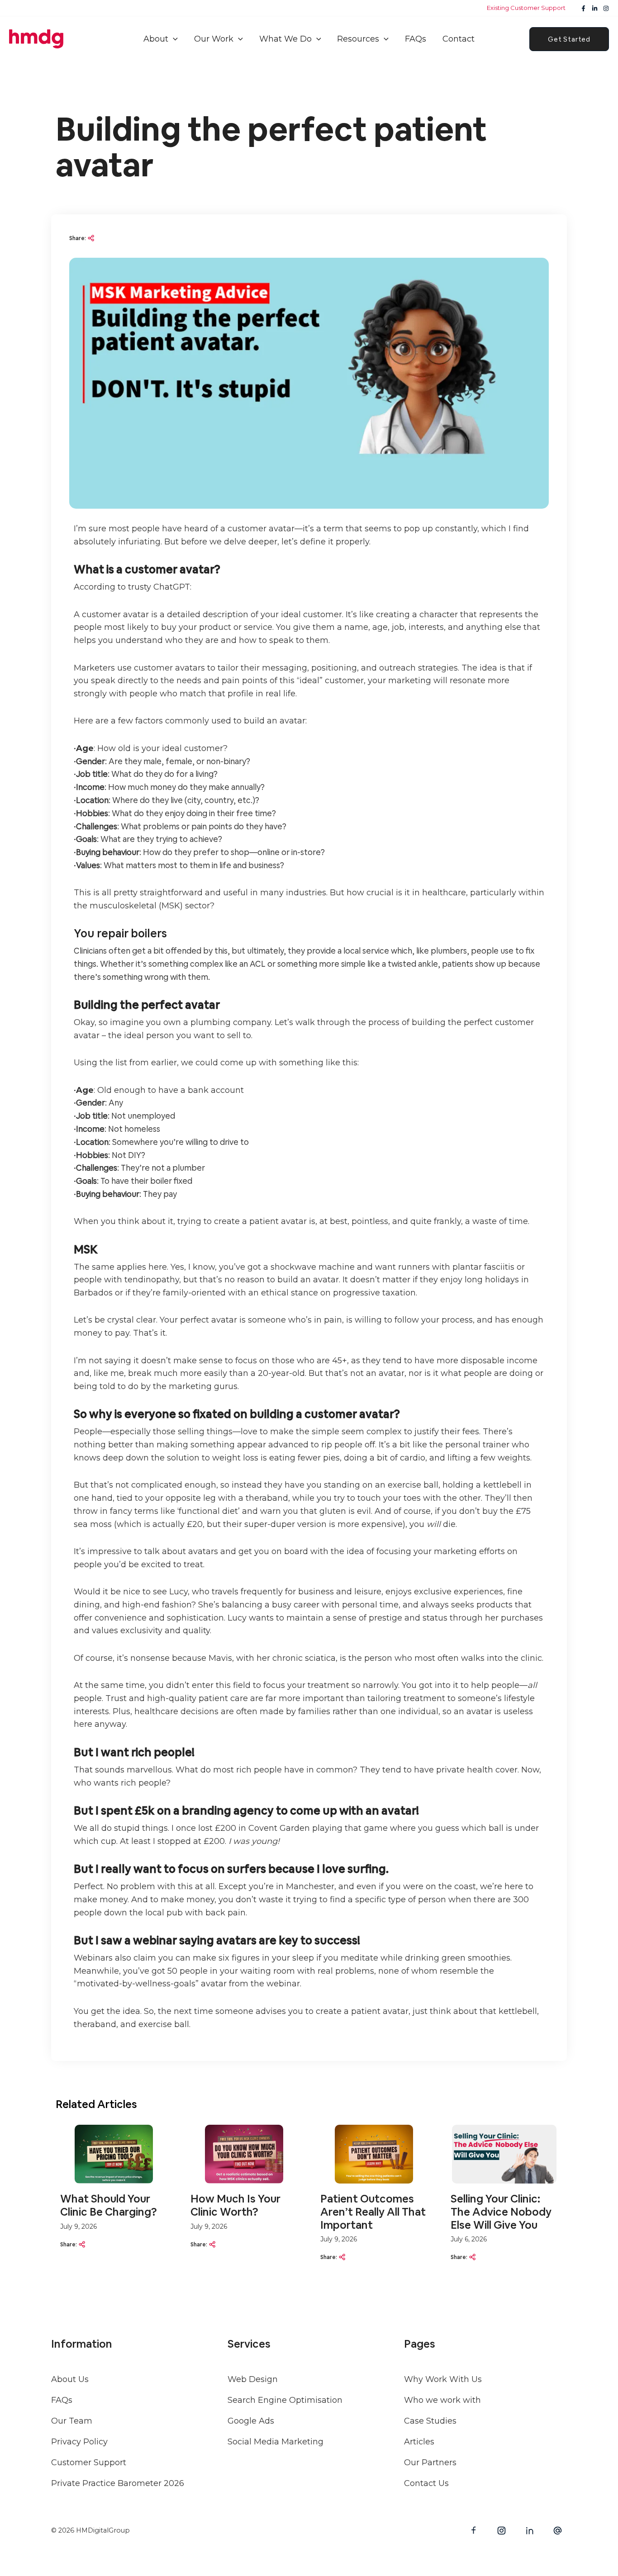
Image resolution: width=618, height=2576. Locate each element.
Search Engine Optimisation (285, 2400)
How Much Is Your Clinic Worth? (235, 2205)
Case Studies (430, 2421)
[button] (173, 39)
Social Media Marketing (276, 2442)
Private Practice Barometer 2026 (118, 2483)
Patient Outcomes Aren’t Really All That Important (373, 2212)
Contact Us (426, 2483)
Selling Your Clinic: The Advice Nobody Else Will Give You (501, 2212)
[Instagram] (606, 8)
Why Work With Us (443, 2379)
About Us (70, 2379)
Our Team (72, 2421)
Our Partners (430, 2463)
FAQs (62, 2400)
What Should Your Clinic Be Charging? (109, 2205)
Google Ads (251, 2421)
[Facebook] (583, 8)
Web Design (253, 2379)
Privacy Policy (79, 2442)
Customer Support (89, 2463)
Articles (419, 2442)
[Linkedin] (595, 8)
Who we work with (442, 2400)
